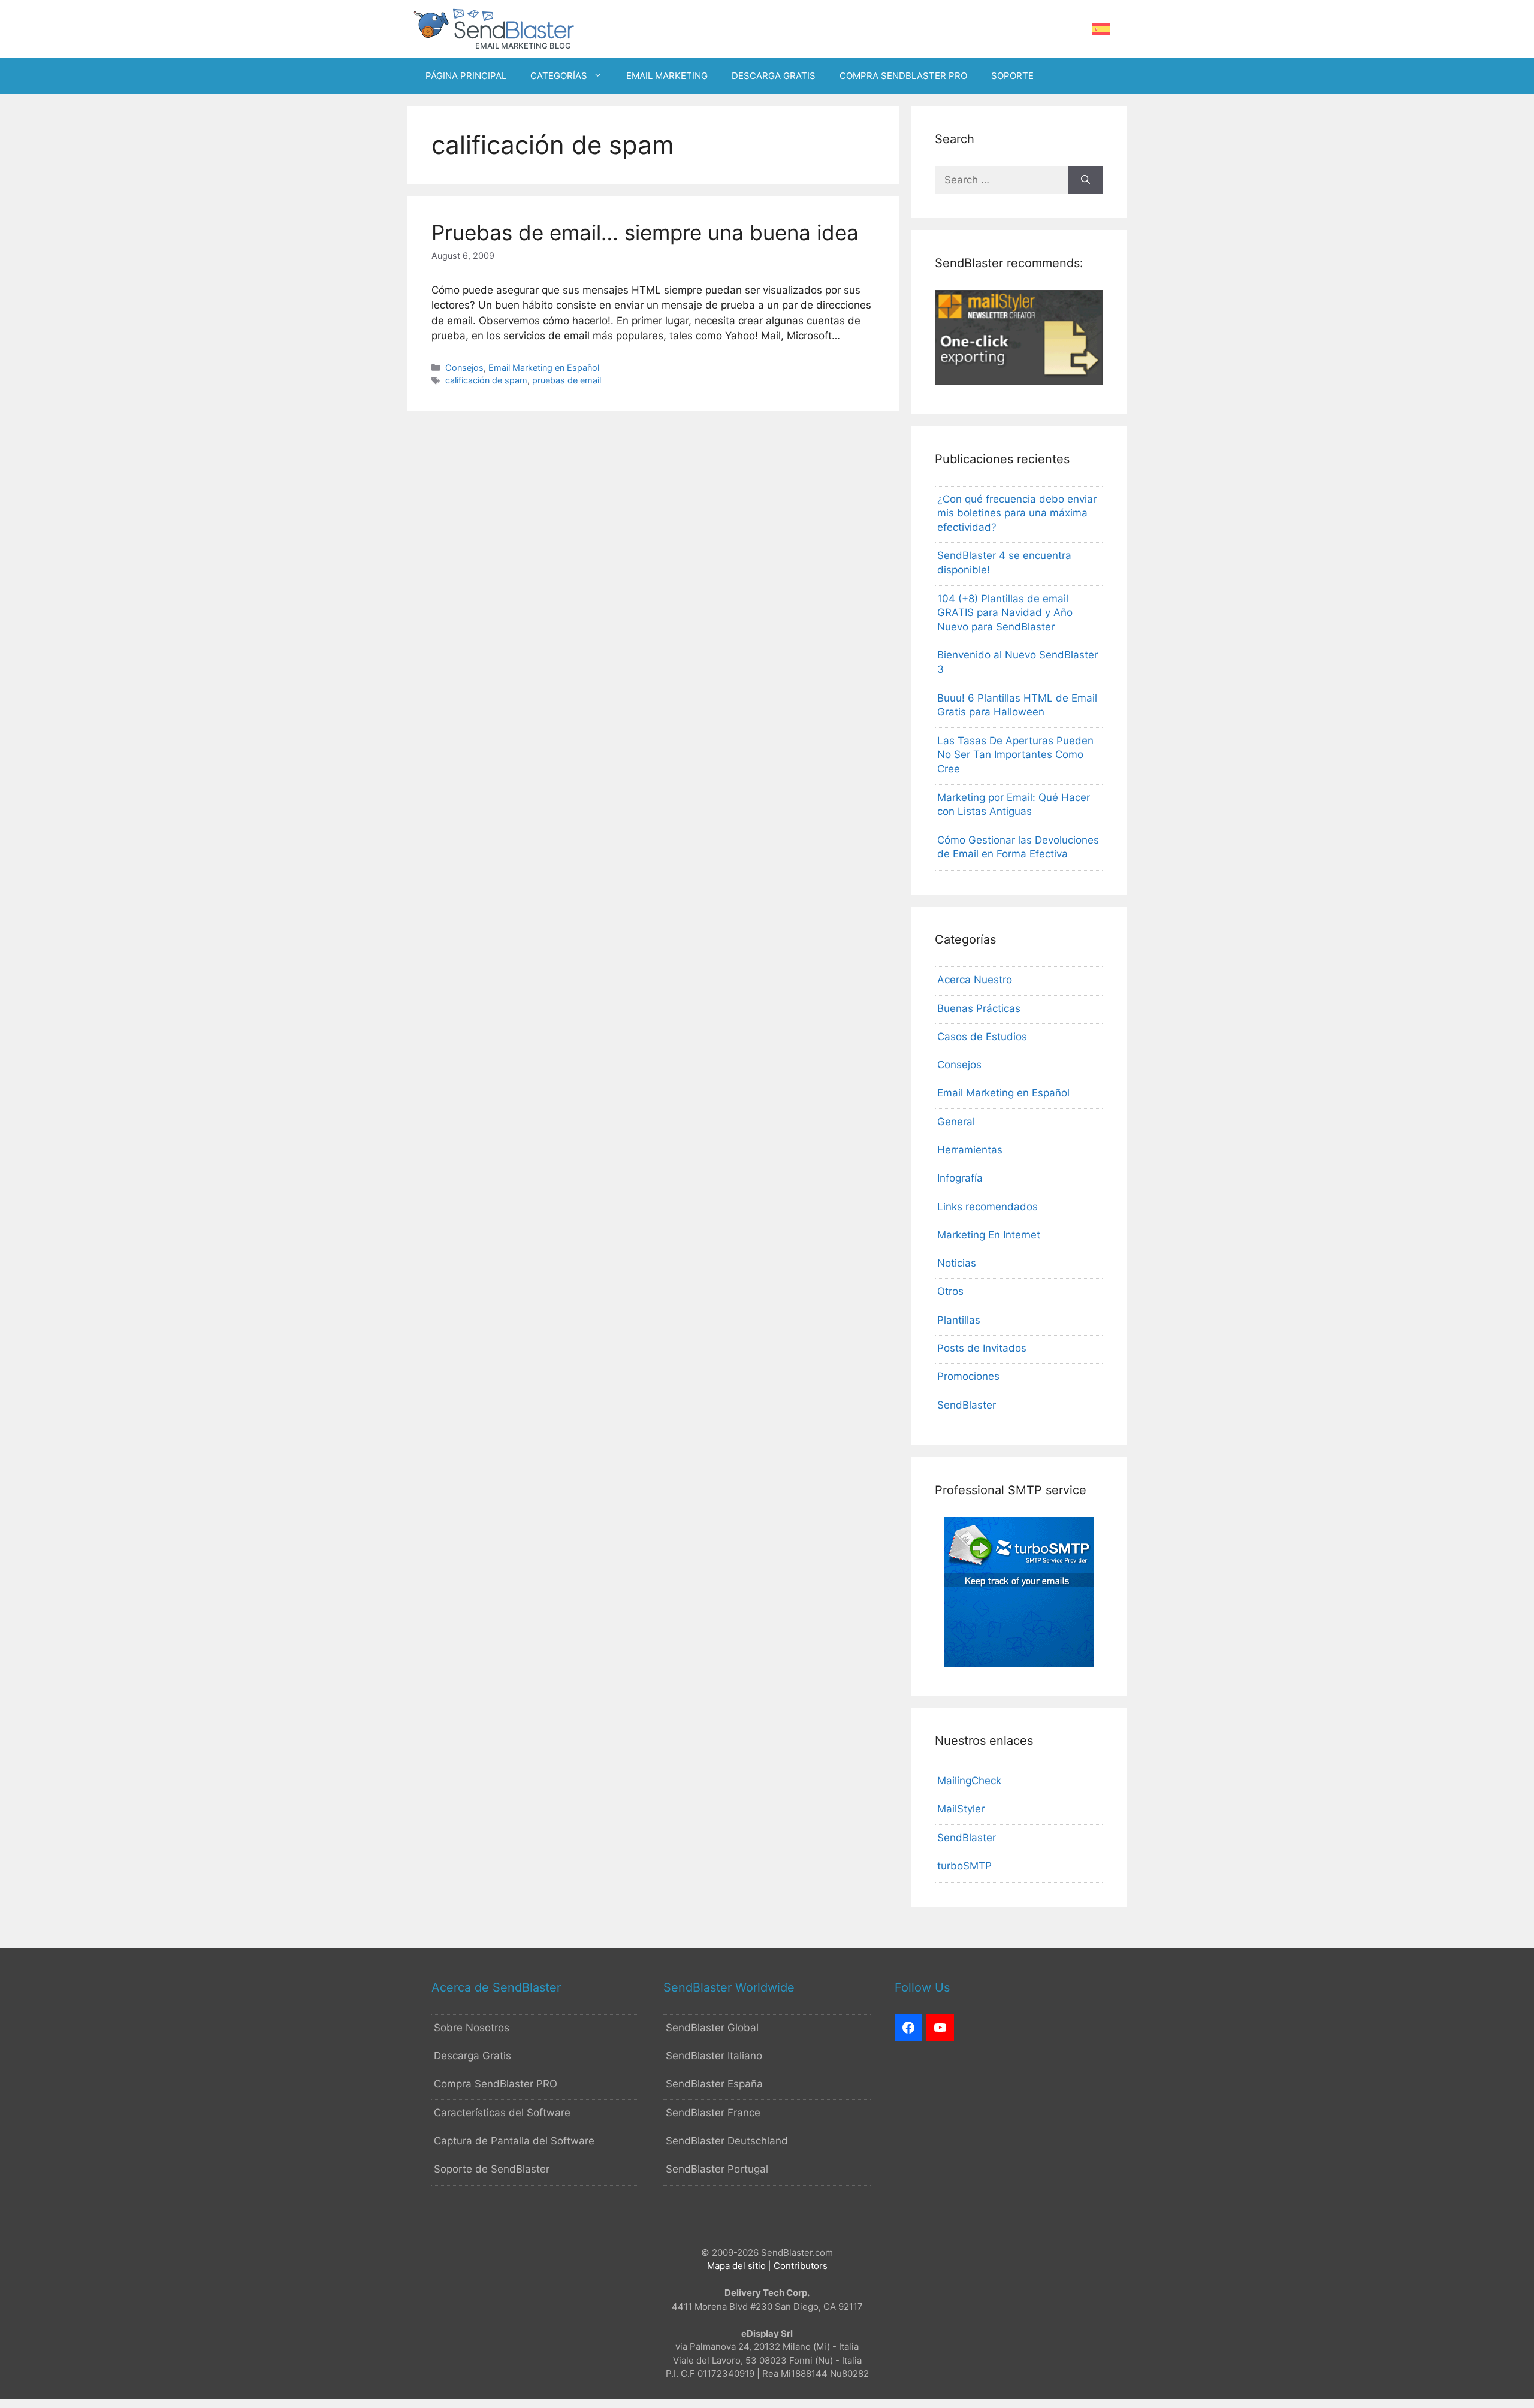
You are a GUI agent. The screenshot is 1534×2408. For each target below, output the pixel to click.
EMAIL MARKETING (667, 76)
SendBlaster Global (712, 2028)
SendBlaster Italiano (714, 2056)
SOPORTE (1012, 76)
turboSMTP (964, 1866)
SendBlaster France (713, 2113)
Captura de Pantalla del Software (514, 2141)
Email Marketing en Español (544, 368)
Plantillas (959, 1320)
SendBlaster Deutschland (727, 2141)
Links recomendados (988, 1207)
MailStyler (961, 1809)
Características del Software (502, 2113)
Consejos (464, 368)
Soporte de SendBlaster (492, 2169)
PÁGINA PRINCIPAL (466, 76)
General (956, 1122)
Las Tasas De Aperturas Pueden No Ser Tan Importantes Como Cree (1015, 755)
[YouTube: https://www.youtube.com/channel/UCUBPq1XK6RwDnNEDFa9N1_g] (940, 2028)
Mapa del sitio (736, 2266)
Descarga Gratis (472, 2056)
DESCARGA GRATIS (774, 76)
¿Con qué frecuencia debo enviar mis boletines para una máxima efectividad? (1017, 513)
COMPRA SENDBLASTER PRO (903, 76)
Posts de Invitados (982, 1348)
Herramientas (970, 1150)
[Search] (1085, 180)
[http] (908, 2028)
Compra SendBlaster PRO (496, 2084)
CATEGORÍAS (559, 76)
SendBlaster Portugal (717, 2169)
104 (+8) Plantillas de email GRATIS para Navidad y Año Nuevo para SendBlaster (1005, 613)
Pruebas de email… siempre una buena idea (645, 232)
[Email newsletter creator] (1019, 382)
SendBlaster (967, 1405)
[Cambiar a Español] (1101, 30)
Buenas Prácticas (979, 1008)
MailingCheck (969, 1781)
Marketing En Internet (989, 1235)
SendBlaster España (714, 2084)
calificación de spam (486, 380)
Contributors (801, 2266)
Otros (950, 1291)
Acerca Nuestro (975, 980)
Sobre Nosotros (472, 2028)
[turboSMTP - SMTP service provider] (1019, 1663)
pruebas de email (567, 380)
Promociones (968, 1376)
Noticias (957, 1263)
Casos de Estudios (982, 1037)
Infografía (960, 1178)
